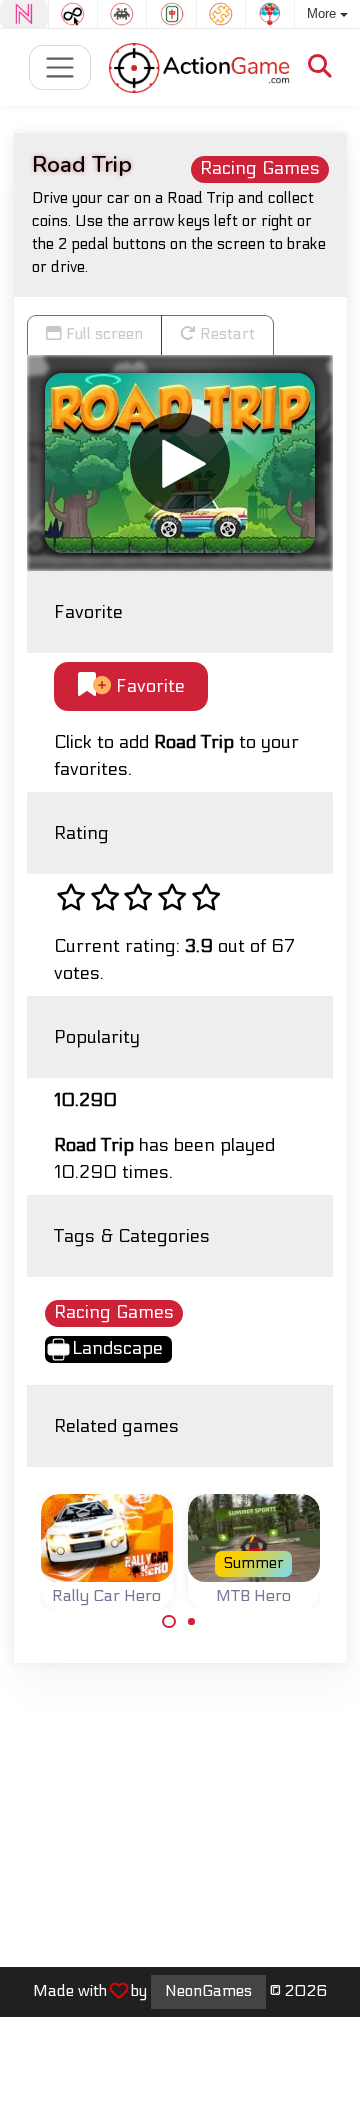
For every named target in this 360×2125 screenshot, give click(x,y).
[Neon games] (24, 14)
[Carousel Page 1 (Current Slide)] (169, 1622)
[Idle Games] (73, 14)
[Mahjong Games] (171, 14)
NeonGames (208, 1991)
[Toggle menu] (60, 67)
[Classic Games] (122, 14)
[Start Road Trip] (180, 463)
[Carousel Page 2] (192, 1622)
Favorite (148, 686)
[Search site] (320, 67)
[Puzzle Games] (221, 14)
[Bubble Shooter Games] (270, 14)
